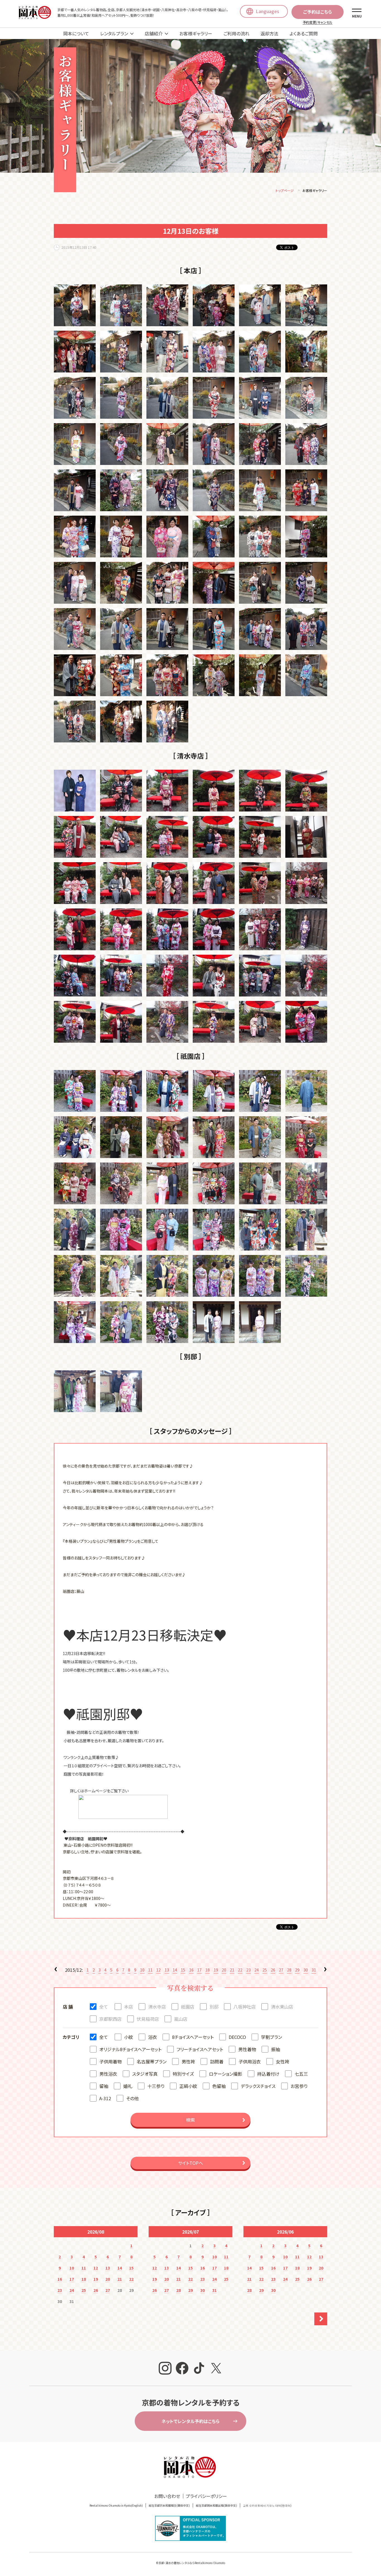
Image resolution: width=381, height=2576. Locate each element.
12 (158, 1970)
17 (199, 1970)
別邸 (214, 2007)
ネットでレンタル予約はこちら (191, 2421)
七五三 (301, 2074)
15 (183, 1970)
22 (240, 1970)
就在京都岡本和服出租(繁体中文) (216, 2505)
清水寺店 (157, 2007)
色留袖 (219, 2086)
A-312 (105, 2098)
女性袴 (283, 2061)
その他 (132, 2098)
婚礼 (128, 2086)
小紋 (129, 2037)
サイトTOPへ (191, 2163)
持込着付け (268, 2074)
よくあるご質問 (304, 33)
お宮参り (299, 2086)
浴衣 (153, 2037)
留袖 (104, 2086)
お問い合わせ (167, 2496)
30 (306, 1970)
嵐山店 (181, 2019)
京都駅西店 (110, 2019)
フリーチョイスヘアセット (200, 2049)
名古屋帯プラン (152, 2061)
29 (297, 1970)
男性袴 (188, 2061)
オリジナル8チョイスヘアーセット (130, 2049)
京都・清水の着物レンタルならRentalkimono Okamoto (192, 2563)
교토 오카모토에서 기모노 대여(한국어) (267, 2505)
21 (232, 1970)
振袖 (276, 2049)
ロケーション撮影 (226, 2074)
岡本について (76, 33)
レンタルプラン (114, 33)
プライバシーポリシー (206, 2496)
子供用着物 (110, 2061)
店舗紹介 (154, 33)
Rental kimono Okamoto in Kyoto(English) (116, 2505)
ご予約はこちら (318, 12)
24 (257, 1970)
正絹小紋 (188, 2086)
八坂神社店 (245, 2007)
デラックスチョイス (258, 2086)
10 (142, 1970)
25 (265, 1970)
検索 (191, 2120)
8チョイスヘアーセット (193, 2037)
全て (104, 2007)
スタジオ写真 (145, 2074)
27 (281, 1970)
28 (289, 1970)
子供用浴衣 (250, 2061)
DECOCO (237, 2037)
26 (273, 1970)
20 (224, 1970)
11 (150, 1970)
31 (314, 1970)
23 (249, 1970)
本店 (129, 2007)
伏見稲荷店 (148, 2019)
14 (175, 1970)
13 (167, 1970)
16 (191, 1970)
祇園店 (188, 2007)
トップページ (285, 190)
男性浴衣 (108, 2074)
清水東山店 (282, 2007)
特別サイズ (183, 2074)
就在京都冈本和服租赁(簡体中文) (169, 2505)
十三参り (156, 2086)
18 (208, 1970)
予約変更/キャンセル (318, 22)
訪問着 (217, 2061)
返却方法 (269, 33)
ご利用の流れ (236, 33)
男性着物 (247, 2049)
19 (216, 1970)
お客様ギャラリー (196, 33)
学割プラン (272, 2037)
